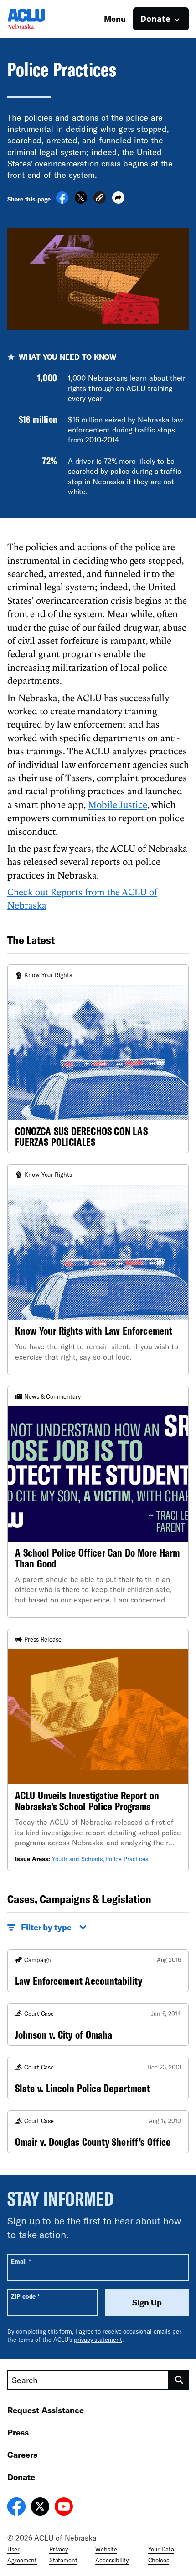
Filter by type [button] (46, 1927)
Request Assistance (46, 2410)
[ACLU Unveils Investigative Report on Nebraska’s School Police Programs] (98, 1750)
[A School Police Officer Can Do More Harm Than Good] (98, 1502)
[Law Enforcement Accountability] (98, 1971)
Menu (115, 19)
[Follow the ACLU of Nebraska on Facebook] (16, 2508)
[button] (100, 199)
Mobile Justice (118, 804)
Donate (21, 2477)
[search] (179, 2380)
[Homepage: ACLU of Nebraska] (39, 19)
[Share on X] (81, 201)
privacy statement (98, 2340)
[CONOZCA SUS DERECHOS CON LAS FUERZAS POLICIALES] (98, 1059)
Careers (22, 2455)
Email (21, 2261)
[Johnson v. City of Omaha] (98, 2024)
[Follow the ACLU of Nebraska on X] (40, 2508)
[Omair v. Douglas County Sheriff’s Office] (98, 2132)
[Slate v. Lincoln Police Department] (98, 2078)
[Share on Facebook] (62, 201)
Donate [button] (155, 19)
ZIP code (25, 2296)
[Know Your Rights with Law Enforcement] (98, 1270)
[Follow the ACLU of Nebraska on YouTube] (64, 2508)
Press (18, 2432)
